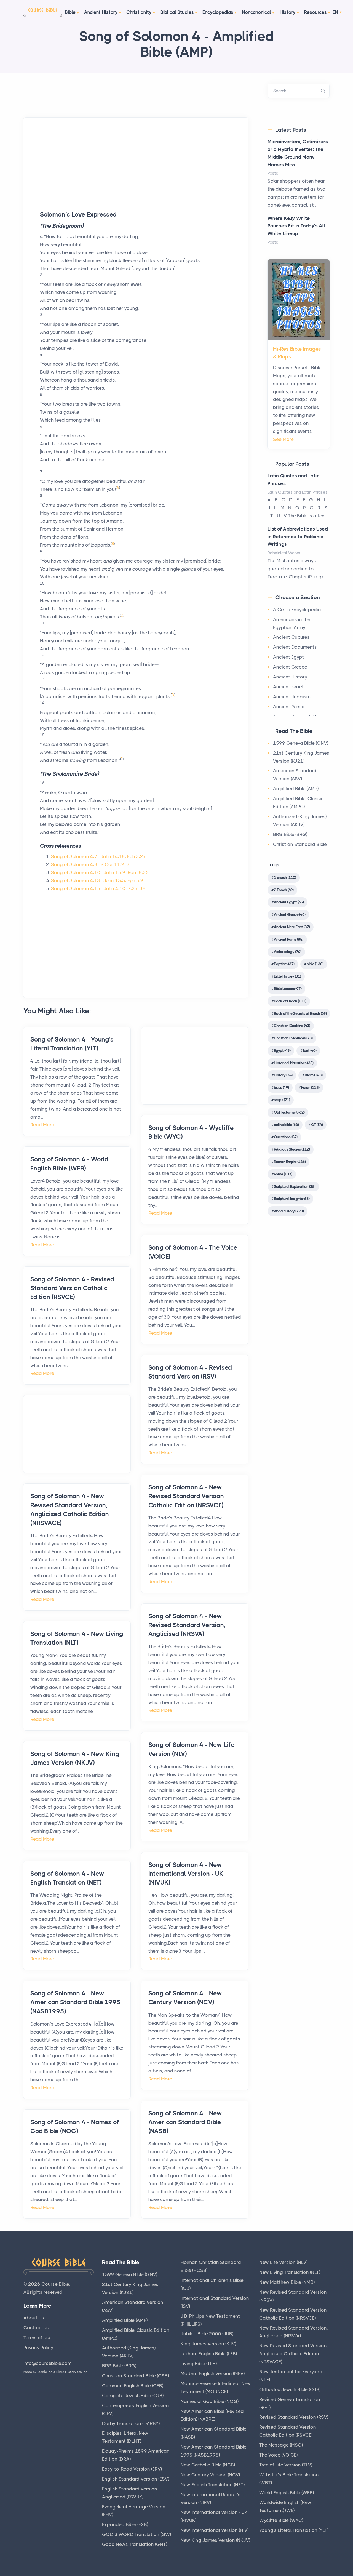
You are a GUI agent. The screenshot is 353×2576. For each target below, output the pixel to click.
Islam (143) (314, 1075)
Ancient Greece (290, 667)
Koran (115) (310, 1087)
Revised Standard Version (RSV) (294, 2417)
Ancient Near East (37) (292, 927)
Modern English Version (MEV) (213, 2373)
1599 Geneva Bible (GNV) (301, 743)
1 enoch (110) (285, 877)
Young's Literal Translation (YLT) (294, 2530)
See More (283, 439)
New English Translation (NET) (213, 2485)
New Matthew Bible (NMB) (287, 2282)
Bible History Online (72, 2372)
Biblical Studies (177, 12)
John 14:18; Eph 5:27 (123, 856)
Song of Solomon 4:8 (74, 864)
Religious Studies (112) (292, 1149)
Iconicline (45, 2372)
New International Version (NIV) (215, 2530)
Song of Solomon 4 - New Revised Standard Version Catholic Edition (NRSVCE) (186, 1496)
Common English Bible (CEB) (133, 2386)
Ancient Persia (289, 707)
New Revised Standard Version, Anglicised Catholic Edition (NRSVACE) (294, 2354)
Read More (42, 1125)
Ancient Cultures (291, 637)
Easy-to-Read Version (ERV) (132, 2469)
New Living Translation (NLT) (290, 2272)
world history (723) (289, 1211)
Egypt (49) (282, 1050)
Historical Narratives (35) (294, 1063)
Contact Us (36, 2328)
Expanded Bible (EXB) (125, 2524)
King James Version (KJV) (208, 2344)
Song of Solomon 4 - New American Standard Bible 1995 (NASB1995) (75, 2002)
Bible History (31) (287, 976)
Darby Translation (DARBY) (131, 2423)
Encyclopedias (218, 12)
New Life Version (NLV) (283, 2262)
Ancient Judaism (292, 697)
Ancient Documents (295, 647)
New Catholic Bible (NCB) (208, 2465)
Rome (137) (283, 1174)
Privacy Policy (38, 2348)
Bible (70, 12)
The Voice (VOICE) (278, 2455)
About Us (34, 2318)
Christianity (139, 12)
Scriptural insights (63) (292, 1199)
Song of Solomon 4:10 (76, 872)
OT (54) (317, 1125)
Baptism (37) (284, 964)
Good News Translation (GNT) (135, 2544)
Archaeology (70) (288, 952)
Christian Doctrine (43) (292, 1026)
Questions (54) (286, 1137)
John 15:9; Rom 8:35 (126, 872)
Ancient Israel (288, 687)
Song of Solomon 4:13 (76, 880)
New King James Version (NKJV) (215, 2540)
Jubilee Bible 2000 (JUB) (207, 2334)
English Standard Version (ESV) (136, 2479)
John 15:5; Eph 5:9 (123, 880)
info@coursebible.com (48, 2363)
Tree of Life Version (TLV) (286, 2465)
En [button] (335, 12)
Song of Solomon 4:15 (76, 888)
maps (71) (282, 1100)
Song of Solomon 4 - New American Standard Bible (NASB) (185, 2122)
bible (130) (315, 964)
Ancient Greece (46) (290, 914)
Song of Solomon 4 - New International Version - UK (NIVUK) (186, 1874)
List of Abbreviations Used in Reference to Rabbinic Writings (298, 537)
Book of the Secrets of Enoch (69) (300, 1013)
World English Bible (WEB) (287, 2493)
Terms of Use (38, 2338)
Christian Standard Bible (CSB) (135, 2376)
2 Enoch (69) (284, 890)
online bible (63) (286, 1125)
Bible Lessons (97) (288, 989)
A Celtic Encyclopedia (297, 610)
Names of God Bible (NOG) (210, 2401)
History (288, 12)
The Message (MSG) (281, 2445)
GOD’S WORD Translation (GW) (137, 2534)
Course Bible (55, 2284)
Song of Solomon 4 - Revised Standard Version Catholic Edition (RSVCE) (72, 1288)
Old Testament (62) (289, 1112)
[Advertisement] (136, 172)
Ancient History (101, 12)
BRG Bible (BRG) (290, 834)
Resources (315, 12)
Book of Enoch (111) (290, 1001)
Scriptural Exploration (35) (295, 1186)
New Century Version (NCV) (210, 2475)
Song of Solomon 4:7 (74, 856)
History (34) (283, 1075)
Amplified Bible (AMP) (296, 789)
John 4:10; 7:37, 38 (125, 888)
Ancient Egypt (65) (289, 902)
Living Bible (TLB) (199, 2364)
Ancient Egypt (288, 657)
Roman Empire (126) (290, 1162)
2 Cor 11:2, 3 (115, 864)
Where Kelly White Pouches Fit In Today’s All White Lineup (296, 226)
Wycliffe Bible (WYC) (281, 2520)
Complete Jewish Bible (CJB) (133, 2396)
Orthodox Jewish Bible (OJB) (290, 2389)
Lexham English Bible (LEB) (209, 2354)
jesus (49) (281, 1087)
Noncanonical (256, 12)
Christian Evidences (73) (293, 1038)
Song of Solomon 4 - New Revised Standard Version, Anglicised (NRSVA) (187, 1625)
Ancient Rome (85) (288, 939)
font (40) (310, 1050)
